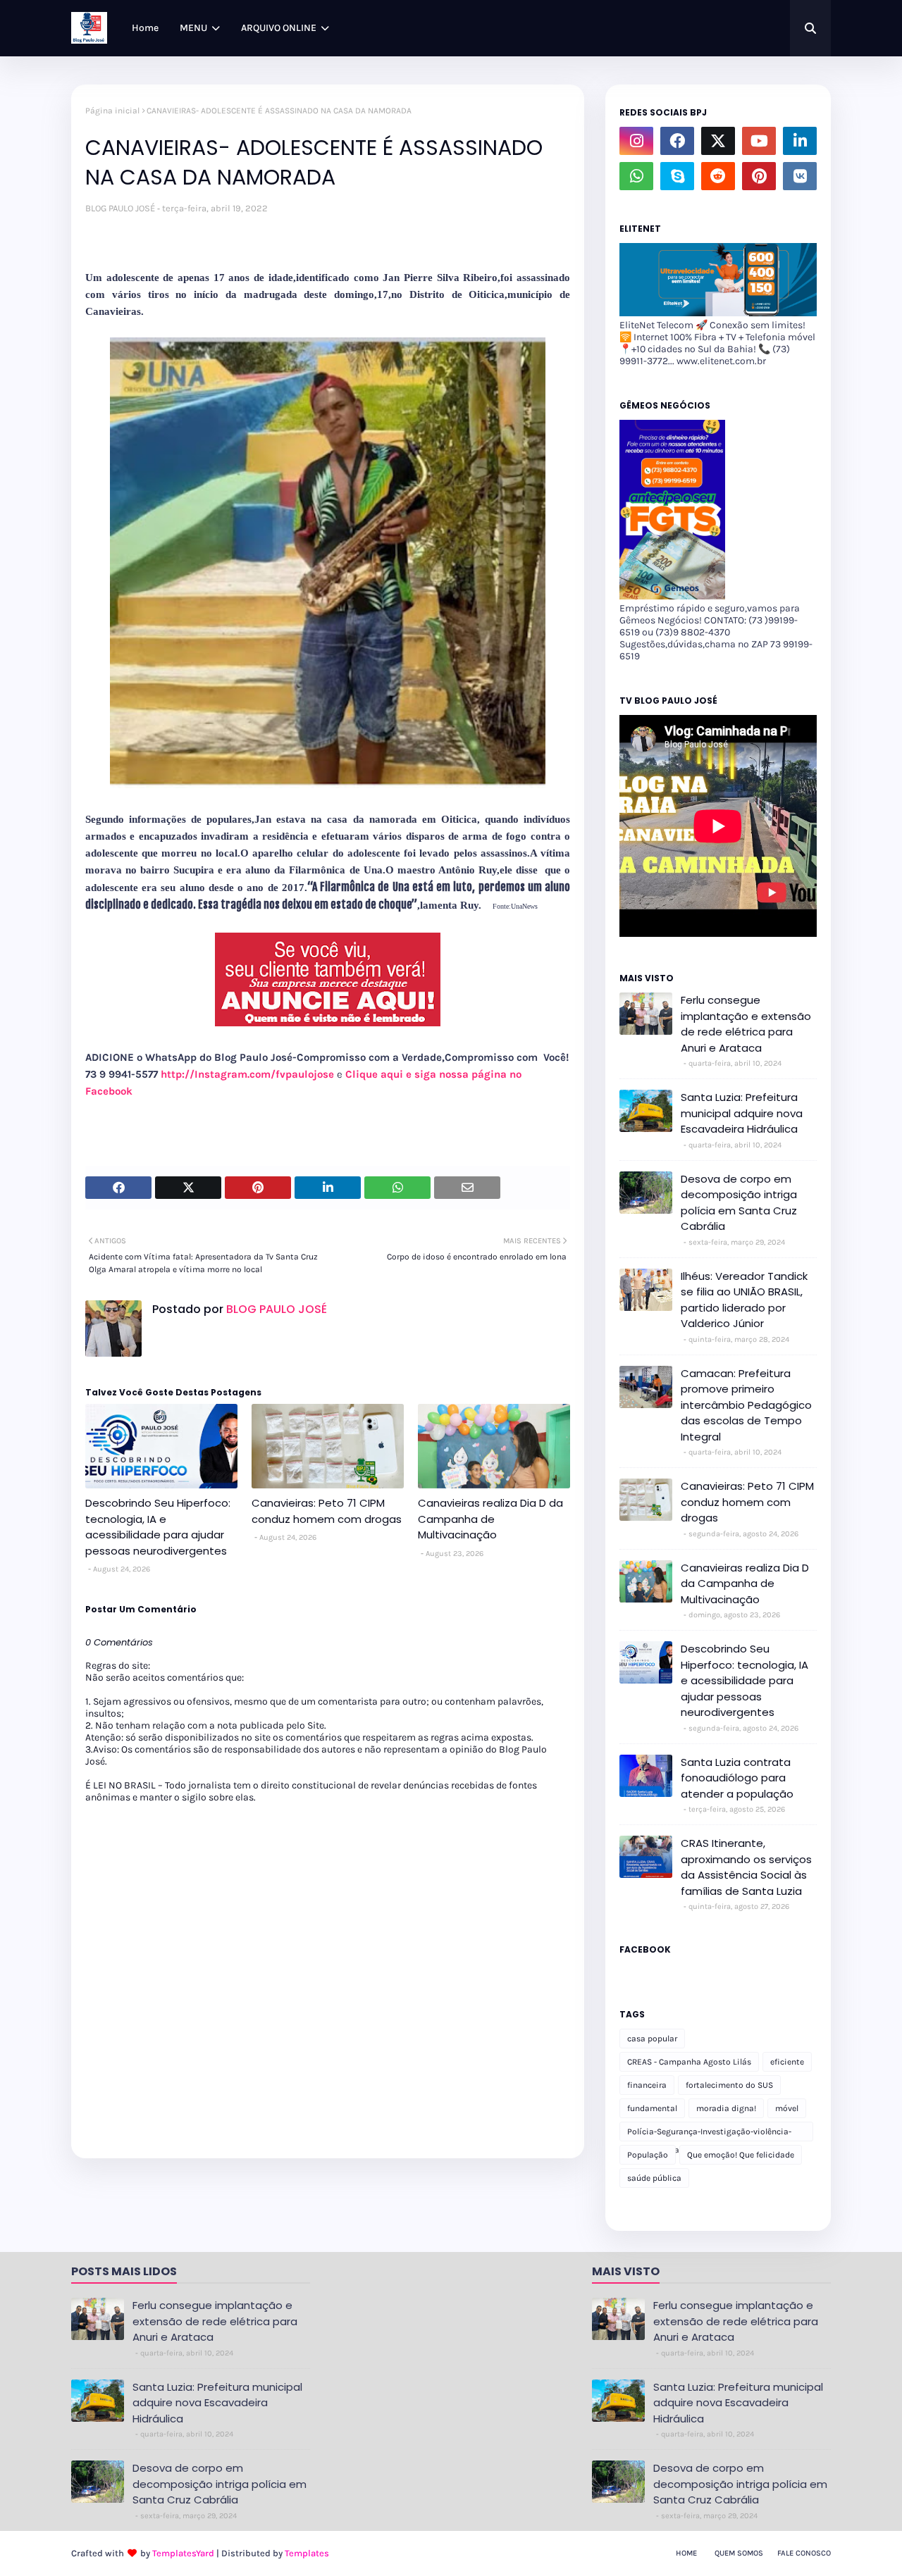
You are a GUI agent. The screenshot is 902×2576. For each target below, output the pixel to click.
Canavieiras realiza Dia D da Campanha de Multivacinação (490, 1519)
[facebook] (677, 141)
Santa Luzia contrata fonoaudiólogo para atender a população (737, 1778)
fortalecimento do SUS (729, 2085)
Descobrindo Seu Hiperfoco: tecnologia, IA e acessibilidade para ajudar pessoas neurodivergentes (158, 1527)
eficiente (787, 2062)
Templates (307, 2553)
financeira (647, 2085)
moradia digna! (726, 2108)
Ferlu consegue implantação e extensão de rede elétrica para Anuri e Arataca (746, 1024)
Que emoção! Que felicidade (741, 2155)
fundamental (652, 2108)
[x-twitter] (718, 141)
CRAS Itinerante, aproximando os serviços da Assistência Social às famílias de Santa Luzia (746, 1867)
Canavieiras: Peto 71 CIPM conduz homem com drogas (327, 1511)
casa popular (652, 2039)
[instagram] (636, 141)
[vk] (800, 176)
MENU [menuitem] (193, 28)
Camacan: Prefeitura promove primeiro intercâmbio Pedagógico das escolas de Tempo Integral (746, 1405)
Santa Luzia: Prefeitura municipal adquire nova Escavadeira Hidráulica (742, 1113)
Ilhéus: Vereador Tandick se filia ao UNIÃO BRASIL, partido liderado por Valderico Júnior (744, 1300)
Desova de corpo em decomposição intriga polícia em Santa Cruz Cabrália (739, 1203)
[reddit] (718, 176)
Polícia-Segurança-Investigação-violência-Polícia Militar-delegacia (709, 2134)
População (648, 2155)
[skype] (677, 176)
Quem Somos (739, 2553)
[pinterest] (759, 176)
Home (686, 2553)
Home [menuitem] (145, 28)
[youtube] (759, 141)
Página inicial (112, 111)
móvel (787, 2108)
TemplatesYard (183, 2553)
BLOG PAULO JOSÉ (120, 208)
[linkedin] (800, 141)
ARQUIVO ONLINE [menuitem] (279, 28)
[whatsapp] (636, 176)
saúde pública (654, 2178)
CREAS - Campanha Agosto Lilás (689, 2062)
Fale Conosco (804, 2553)
